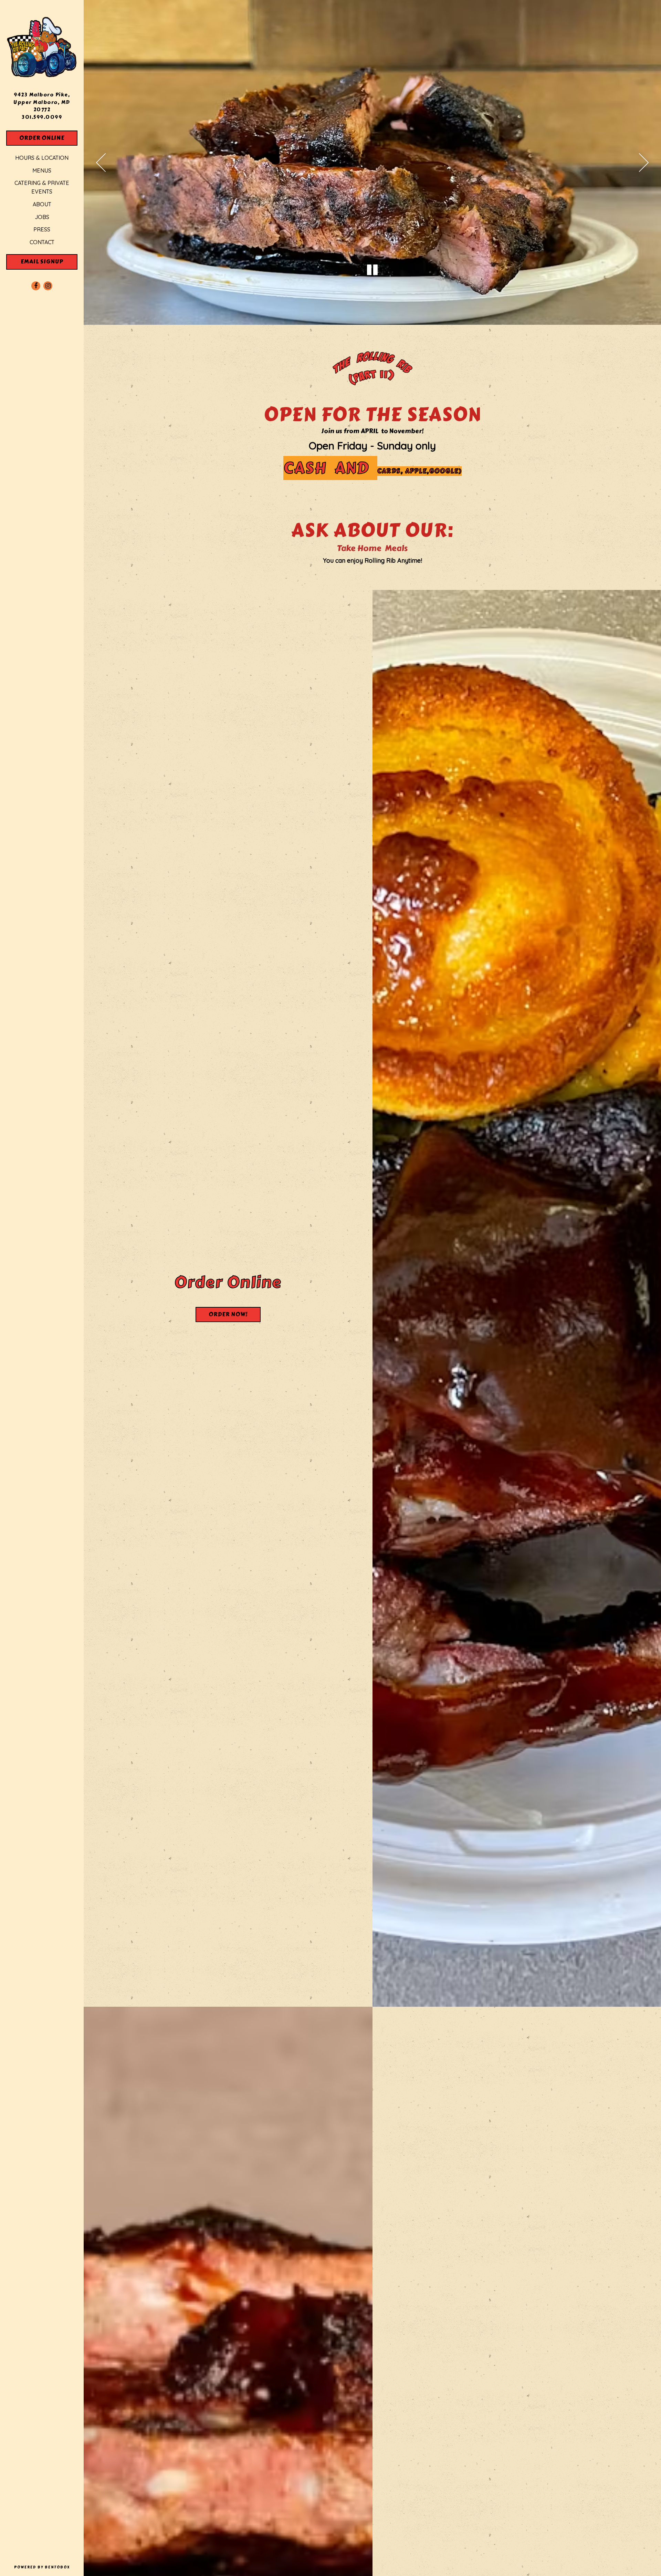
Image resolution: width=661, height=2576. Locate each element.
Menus (42, 170)
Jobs (42, 217)
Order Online (48, 138)
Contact (42, 242)
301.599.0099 (42, 117)
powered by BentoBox (49, 2567)
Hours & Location (42, 158)
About (42, 204)
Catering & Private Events (42, 187)
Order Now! (235, 1314)
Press (42, 229)
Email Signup (42, 262)
